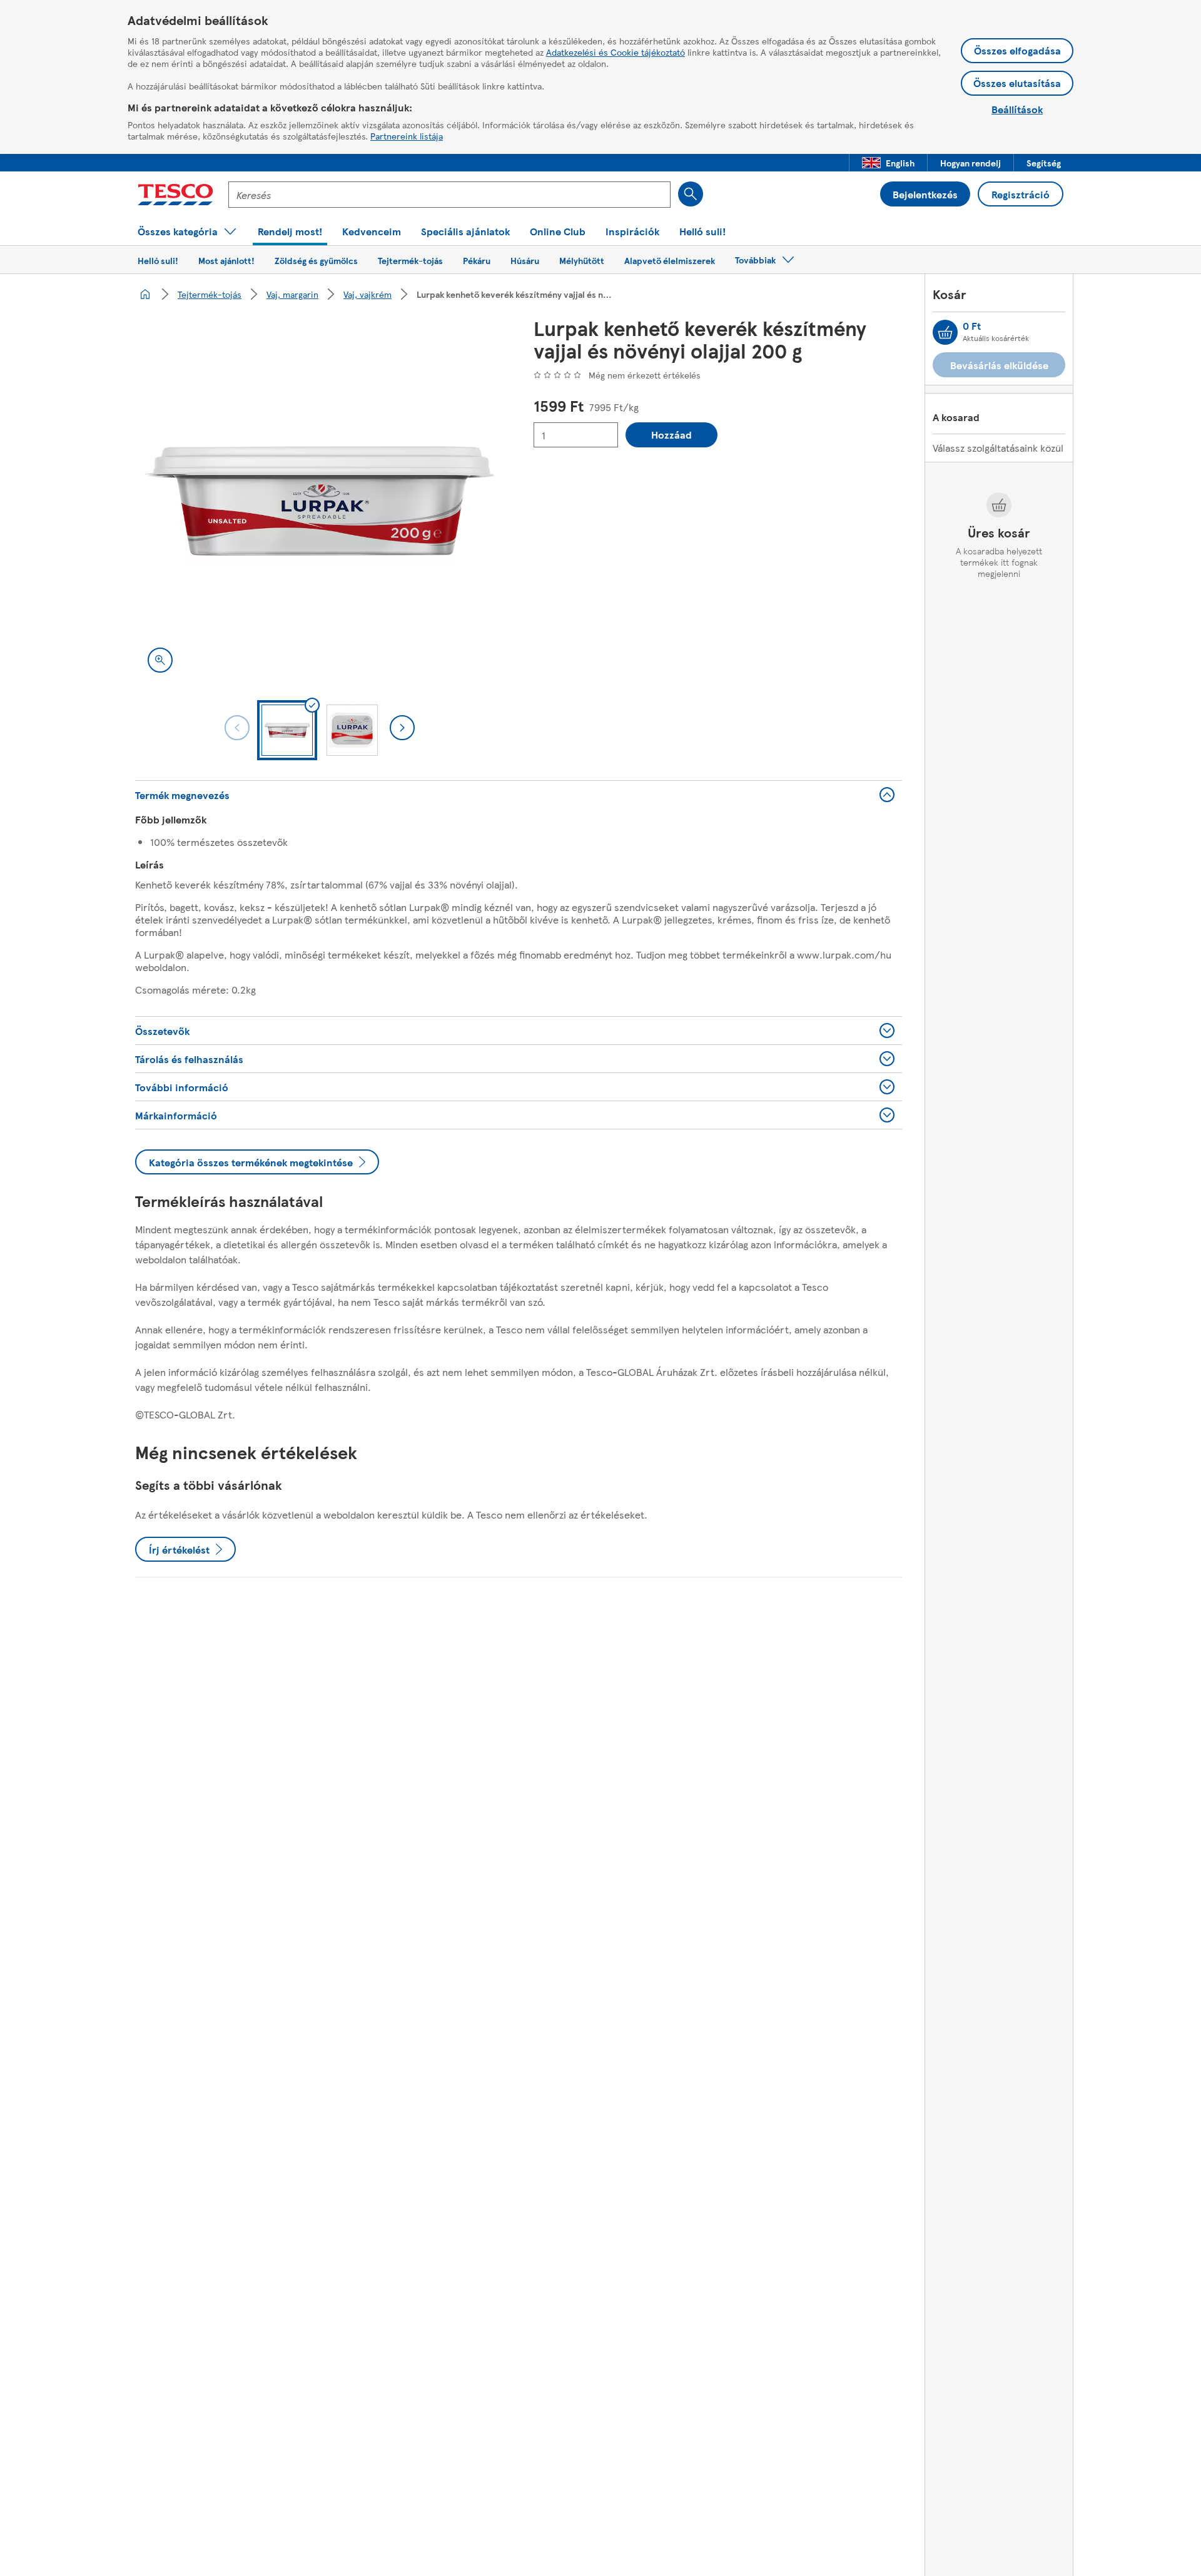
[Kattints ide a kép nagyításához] (160, 660)
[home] (145, 294)
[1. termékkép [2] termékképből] (319, 501)
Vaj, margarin (292, 294)
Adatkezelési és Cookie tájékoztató (616, 52)
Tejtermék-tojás (210, 294)
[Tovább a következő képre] (402, 728)
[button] (888, 163)
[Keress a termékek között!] (691, 194)
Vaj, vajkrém (367, 294)
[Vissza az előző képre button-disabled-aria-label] (237, 728)
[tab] (287, 730)
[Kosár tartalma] (945, 332)
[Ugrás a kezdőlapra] (175, 195)
